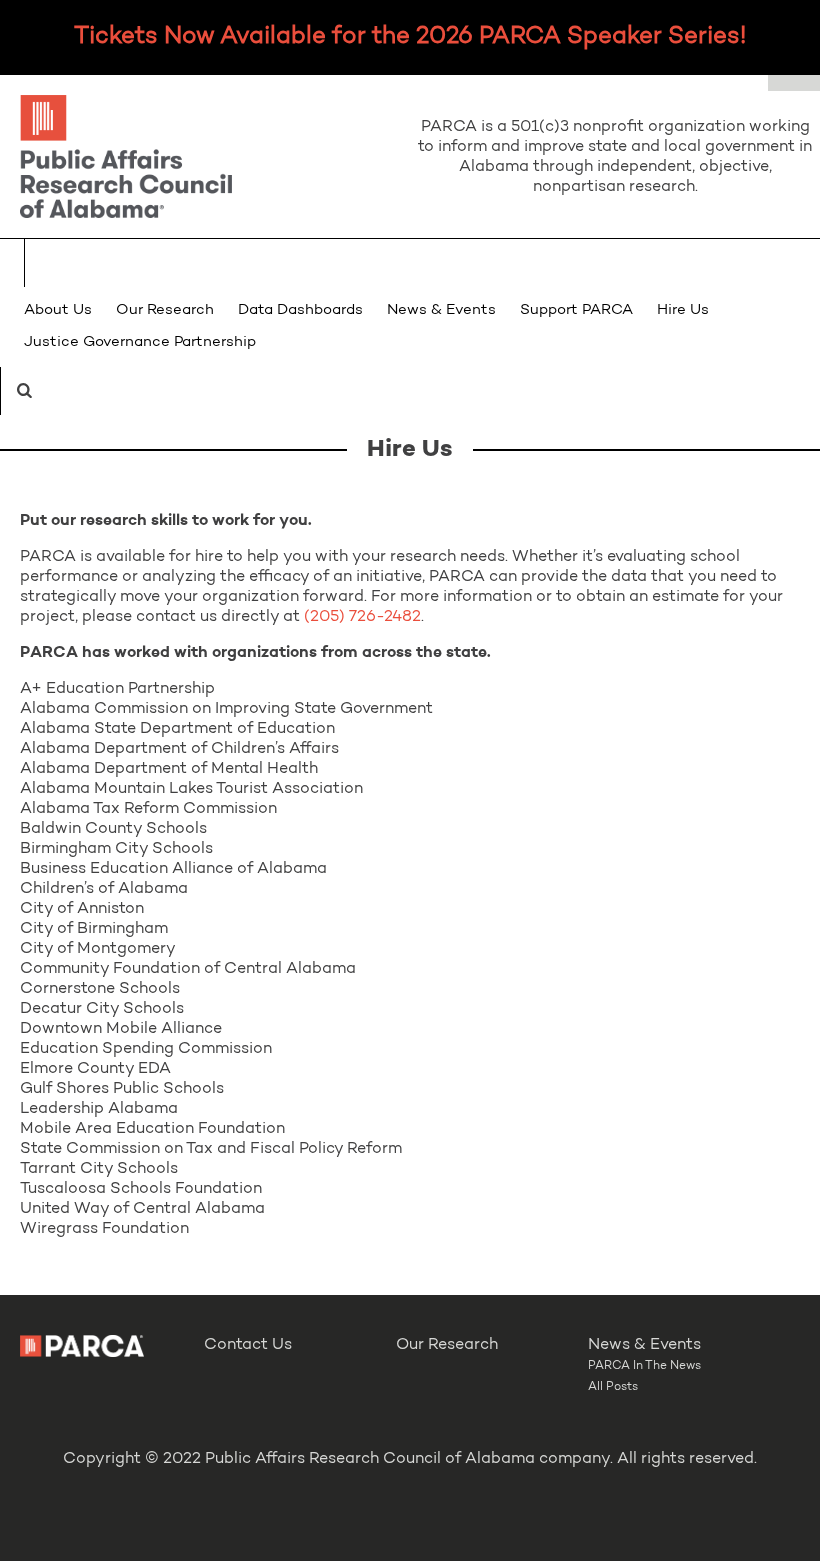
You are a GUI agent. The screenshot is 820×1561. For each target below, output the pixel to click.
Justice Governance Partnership (140, 342)
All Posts (613, 1387)
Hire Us (683, 310)
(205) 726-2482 (362, 617)
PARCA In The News (644, 1366)
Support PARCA (576, 310)
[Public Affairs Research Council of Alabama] (205, 159)
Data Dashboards (300, 310)
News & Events (441, 310)
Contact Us (248, 1345)
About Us (58, 310)
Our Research (165, 310)
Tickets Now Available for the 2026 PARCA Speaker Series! (410, 37)
